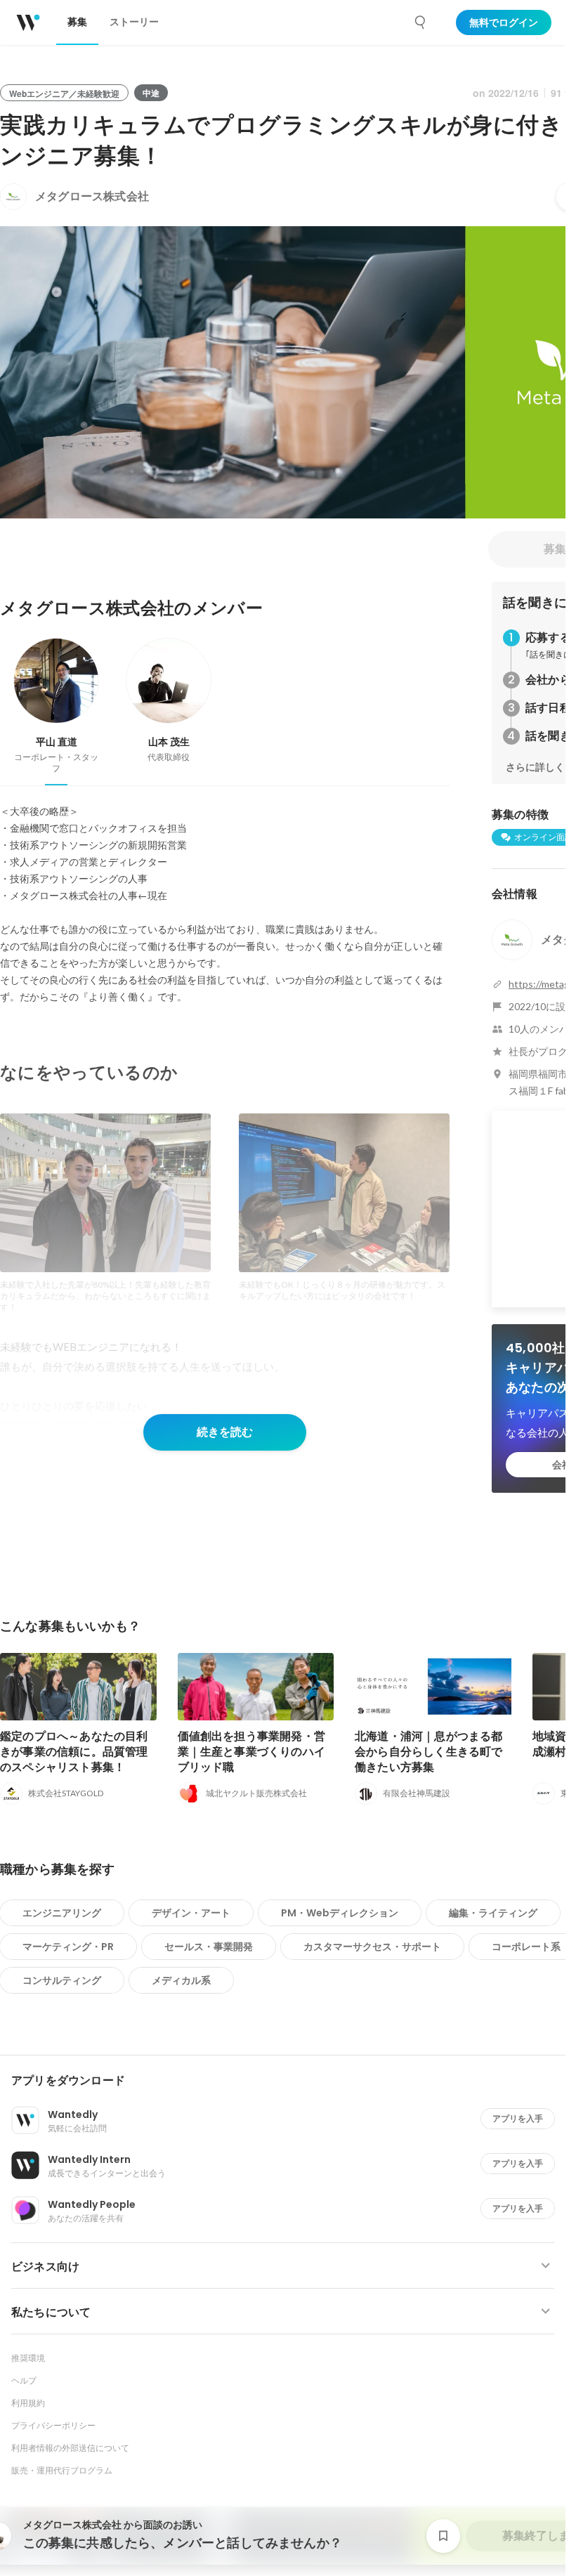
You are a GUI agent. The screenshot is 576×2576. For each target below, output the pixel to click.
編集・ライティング (493, 1913)
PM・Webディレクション (340, 1913)
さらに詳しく (535, 767)
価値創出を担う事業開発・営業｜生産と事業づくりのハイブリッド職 (252, 1752)
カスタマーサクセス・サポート (372, 1947)
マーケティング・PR (68, 1947)
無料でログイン (504, 22)
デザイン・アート (191, 1913)
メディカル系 (181, 1980)
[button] (288, 2081)
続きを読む (225, 1432)
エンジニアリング (62, 1913)
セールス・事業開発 (209, 1947)
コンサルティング (62, 1980)
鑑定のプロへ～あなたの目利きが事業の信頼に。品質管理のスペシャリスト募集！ (74, 1752)
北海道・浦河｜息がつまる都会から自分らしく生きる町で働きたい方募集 (429, 1752)
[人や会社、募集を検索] (421, 22)
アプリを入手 (518, 2118)
